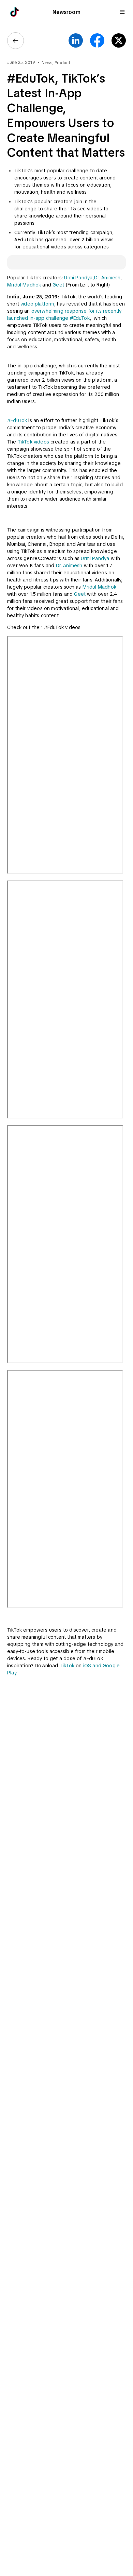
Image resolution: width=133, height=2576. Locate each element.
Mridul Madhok (24, 285)
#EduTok (17, 420)
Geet (58, 285)
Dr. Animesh (107, 278)
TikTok (66, 1666)
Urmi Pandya (78, 278)
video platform (37, 304)
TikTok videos (33, 442)
